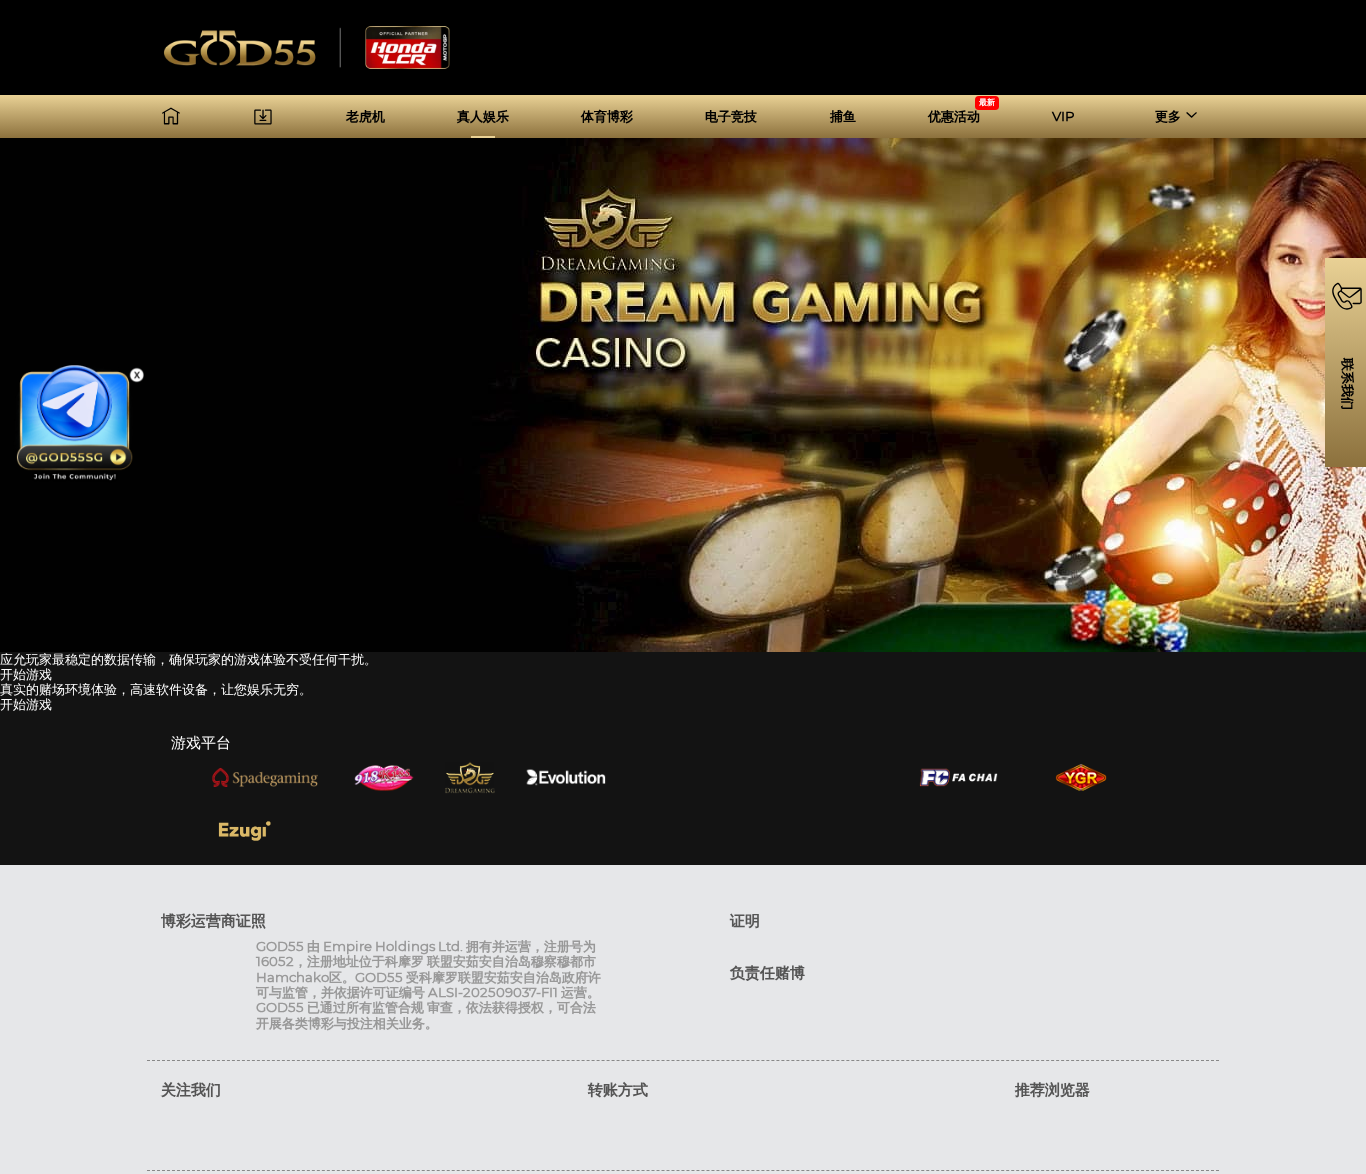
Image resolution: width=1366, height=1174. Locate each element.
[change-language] (1192, 60)
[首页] (171, 116)
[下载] (263, 116)
